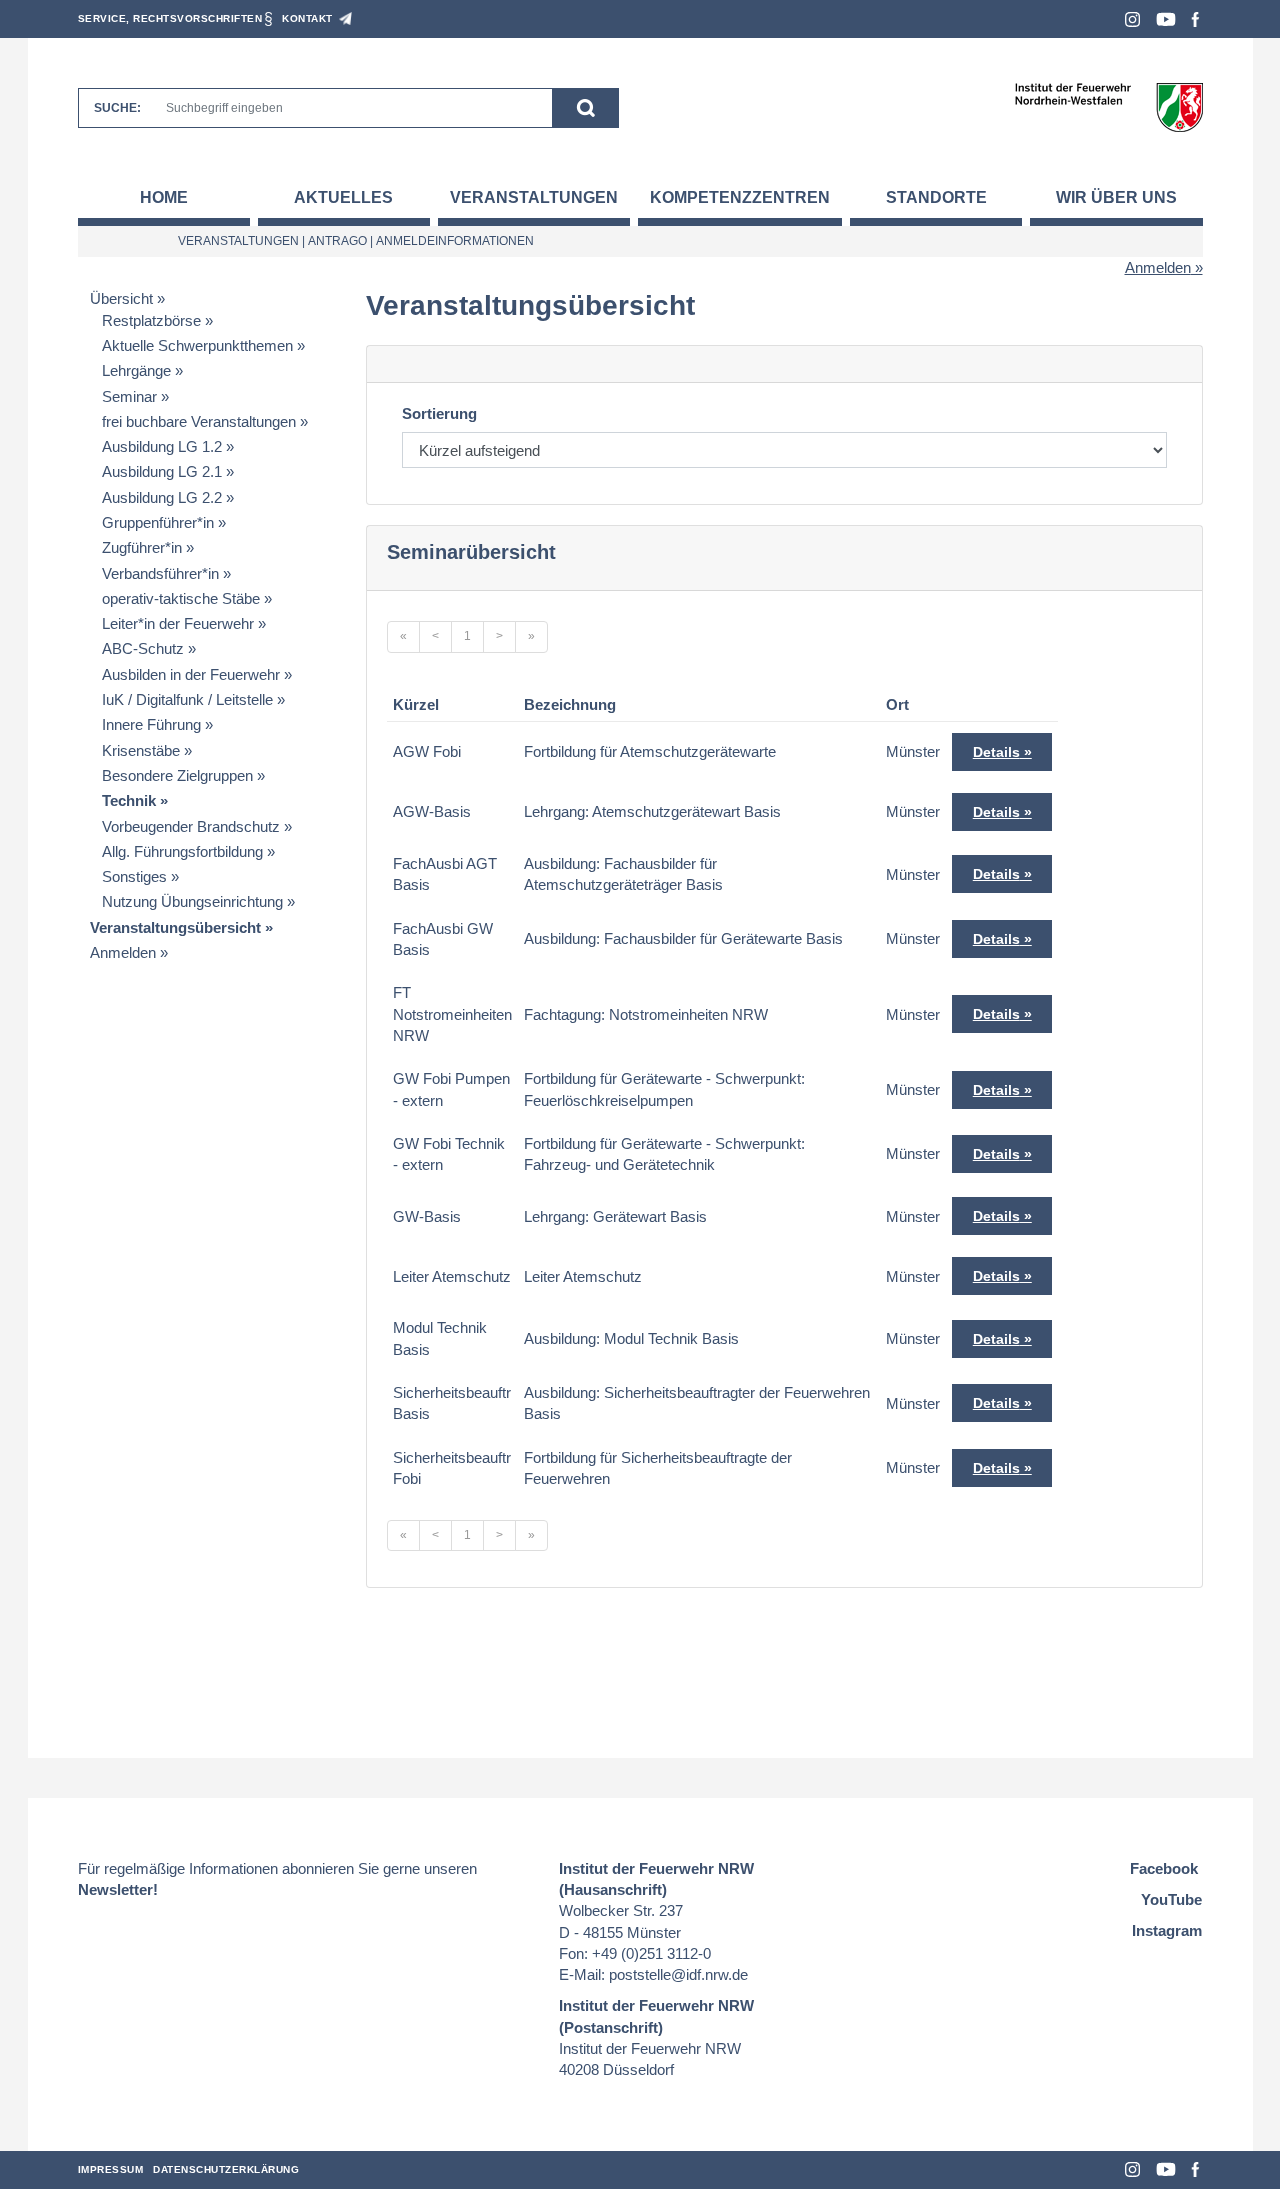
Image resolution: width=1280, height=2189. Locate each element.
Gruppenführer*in (158, 522)
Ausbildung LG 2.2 (162, 497)
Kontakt (307, 18)
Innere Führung (151, 724)
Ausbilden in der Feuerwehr (191, 674)
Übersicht (121, 298)
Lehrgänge (136, 370)
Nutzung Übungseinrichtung (192, 901)
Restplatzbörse (151, 320)
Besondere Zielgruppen (177, 775)
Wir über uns (1116, 197)
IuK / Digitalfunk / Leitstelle (187, 699)
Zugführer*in (142, 547)
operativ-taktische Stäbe (181, 598)
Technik (129, 800)
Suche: (117, 108)
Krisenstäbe (141, 750)
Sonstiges (134, 876)
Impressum (111, 2169)
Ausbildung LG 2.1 (162, 471)
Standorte (936, 197)
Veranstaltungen (534, 197)
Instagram (1132, 19)
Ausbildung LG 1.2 (162, 446)
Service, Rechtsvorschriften (170, 18)
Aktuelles (343, 197)
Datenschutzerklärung (226, 2169)
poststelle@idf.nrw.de (678, 1974)
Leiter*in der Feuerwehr (178, 623)
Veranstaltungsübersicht (175, 927)
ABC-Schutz (143, 648)
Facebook (1195, 19)
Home (164, 197)
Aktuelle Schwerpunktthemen (197, 345)
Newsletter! (118, 1889)
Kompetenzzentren (740, 197)
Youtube (1166, 19)
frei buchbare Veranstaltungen (199, 421)
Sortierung (439, 413)
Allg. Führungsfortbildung (182, 851)
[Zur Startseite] (1108, 106)
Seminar (129, 396)
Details (996, 752)
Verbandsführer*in (160, 573)
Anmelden (1158, 267)
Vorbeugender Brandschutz (191, 826)
